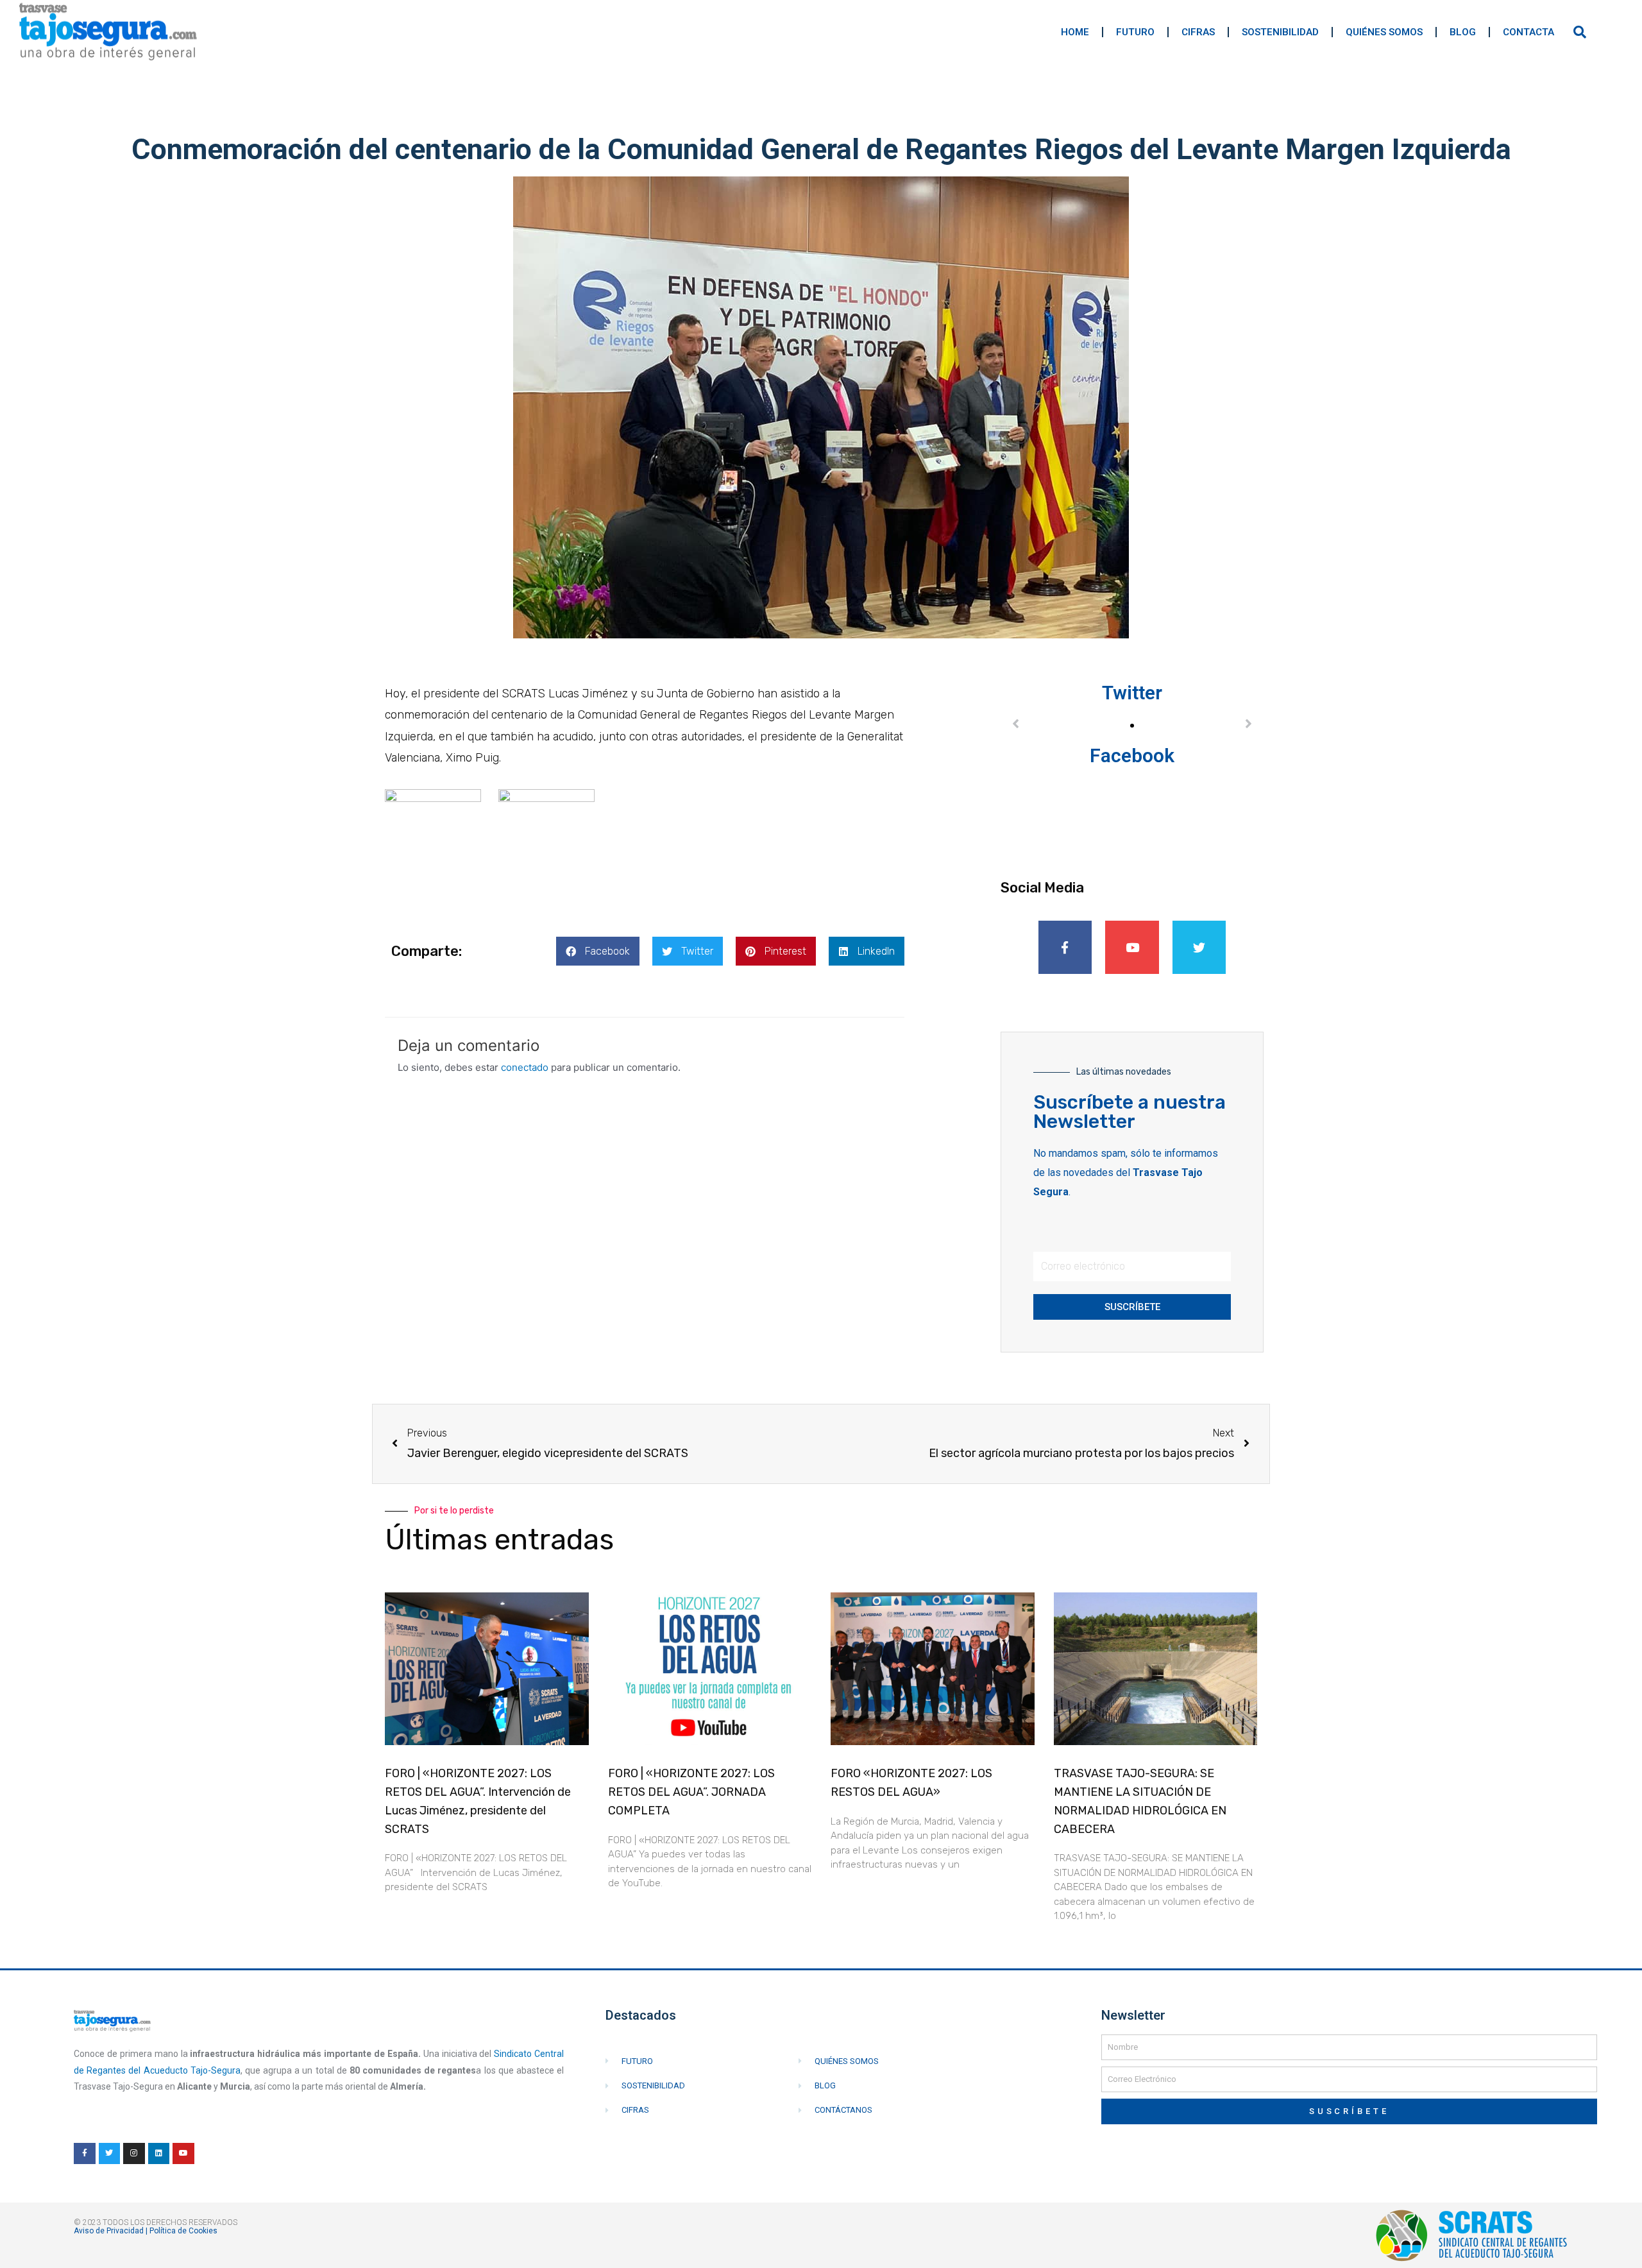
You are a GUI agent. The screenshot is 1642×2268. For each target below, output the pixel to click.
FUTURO (1135, 32)
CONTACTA (1528, 32)
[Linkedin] (159, 2154)
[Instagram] (134, 2154)
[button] (598, 951)
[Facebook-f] (1065, 948)
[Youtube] (1132, 948)
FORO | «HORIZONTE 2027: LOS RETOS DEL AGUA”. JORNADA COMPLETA (691, 1792)
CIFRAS (1198, 32)
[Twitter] (1199, 948)
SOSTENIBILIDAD (1280, 32)
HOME (1075, 32)
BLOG (1463, 32)
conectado (525, 1067)
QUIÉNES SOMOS (1384, 32)
